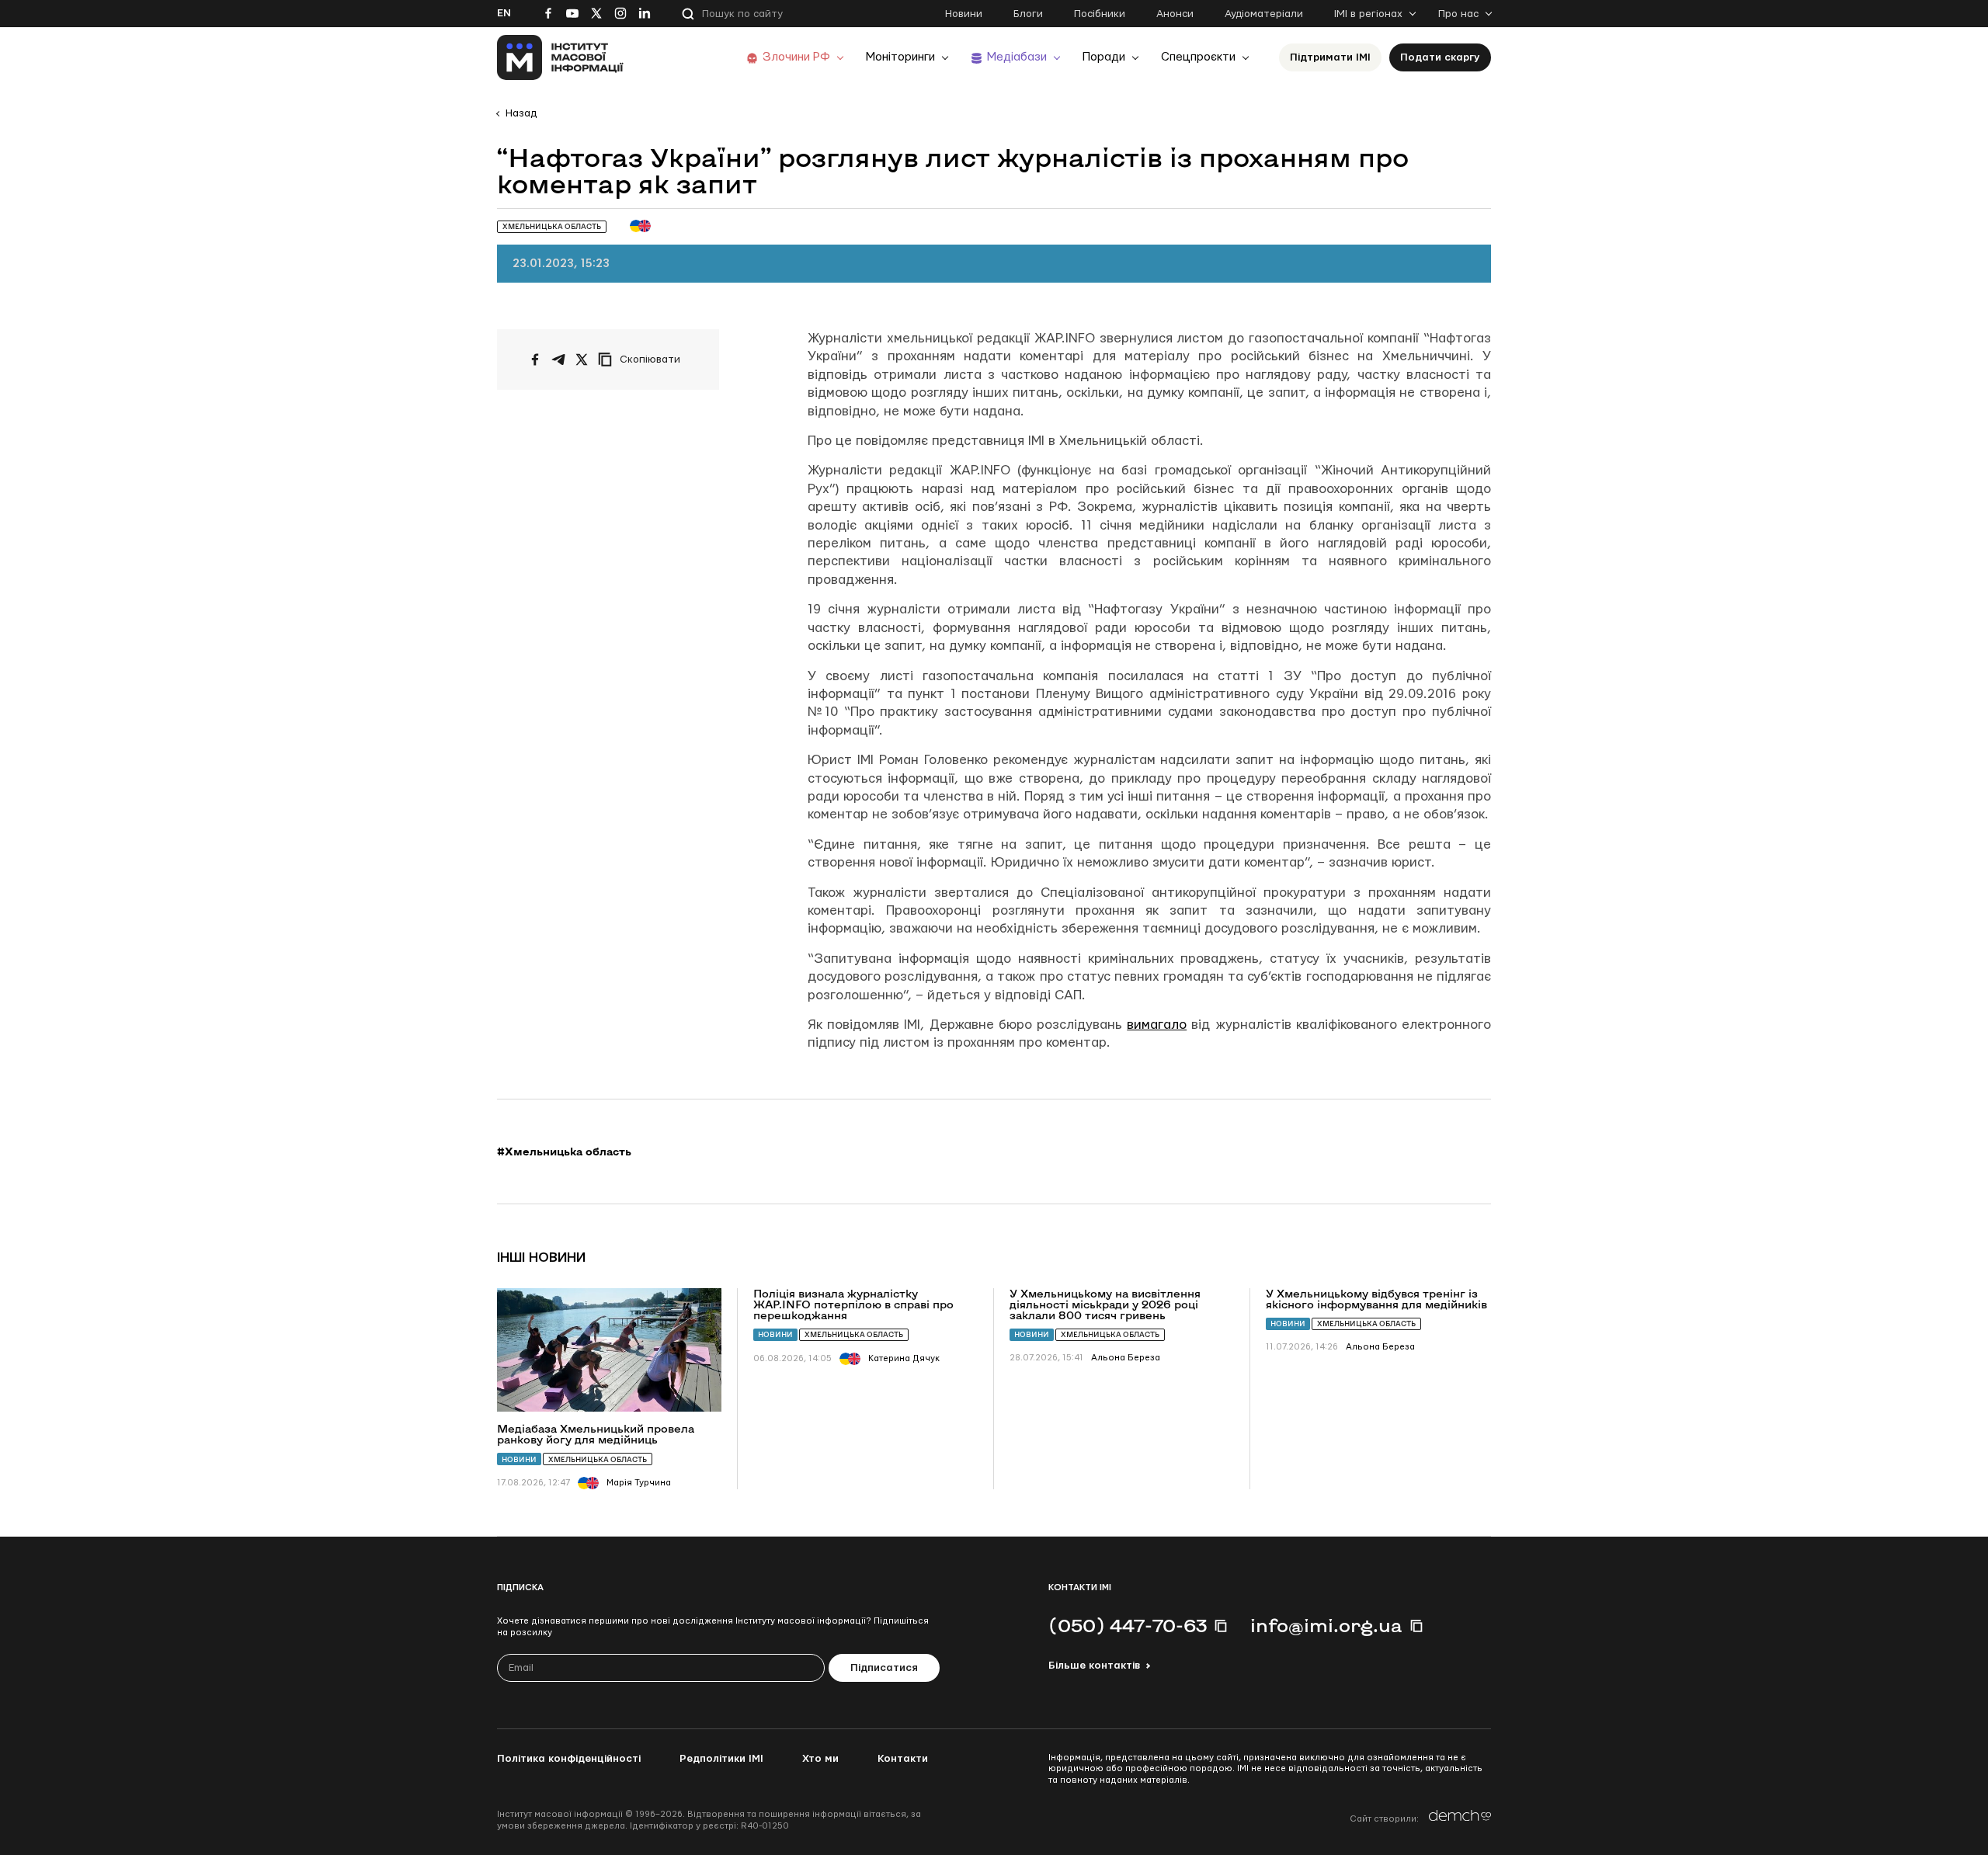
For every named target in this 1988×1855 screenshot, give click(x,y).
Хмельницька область (598, 1459)
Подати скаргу (1440, 57)
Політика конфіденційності (569, 1759)
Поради (1104, 57)
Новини (964, 14)
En (504, 13)
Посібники (1100, 14)
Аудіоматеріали (1264, 14)
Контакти (903, 1759)
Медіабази (1017, 57)
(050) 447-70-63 (1128, 1625)
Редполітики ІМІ (721, 1759)
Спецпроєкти (1198, 57)
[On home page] (560, 57)
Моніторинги (900, 57)
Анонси (1175, 14)
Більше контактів (1094, 1666)
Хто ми (820, 1759)
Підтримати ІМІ (1330, 57)
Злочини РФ (796, 57)
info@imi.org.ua (1326, 1625)
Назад (521, 113)
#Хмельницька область (564, 1152)
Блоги (1028, 14)
